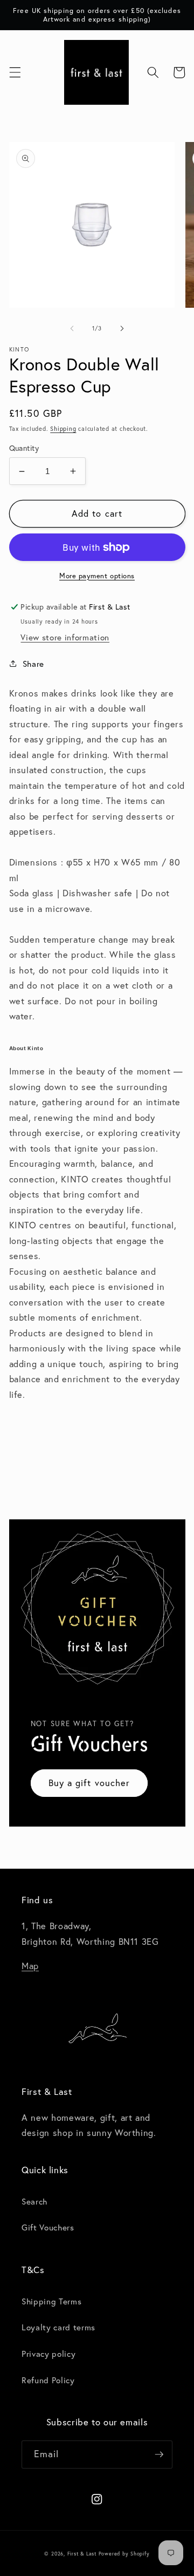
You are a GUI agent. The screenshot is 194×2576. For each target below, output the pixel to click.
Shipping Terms (51, 2301)
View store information (65, 637)
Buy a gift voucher (89, 1783)
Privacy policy (48, 2354)
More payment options (97, 576)
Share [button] (33, 664)
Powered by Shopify (124, 2554)
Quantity (24, 448)
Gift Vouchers (48, 2227)
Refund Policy (48, 2380)
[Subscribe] (159, 2455)
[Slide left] (72, 328)
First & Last (83, 2554)
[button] (15, 72)
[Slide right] (122, 328)
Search (34, 2201)
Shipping (63, 429)
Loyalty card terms (58, 2327)
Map (30, 1966)
